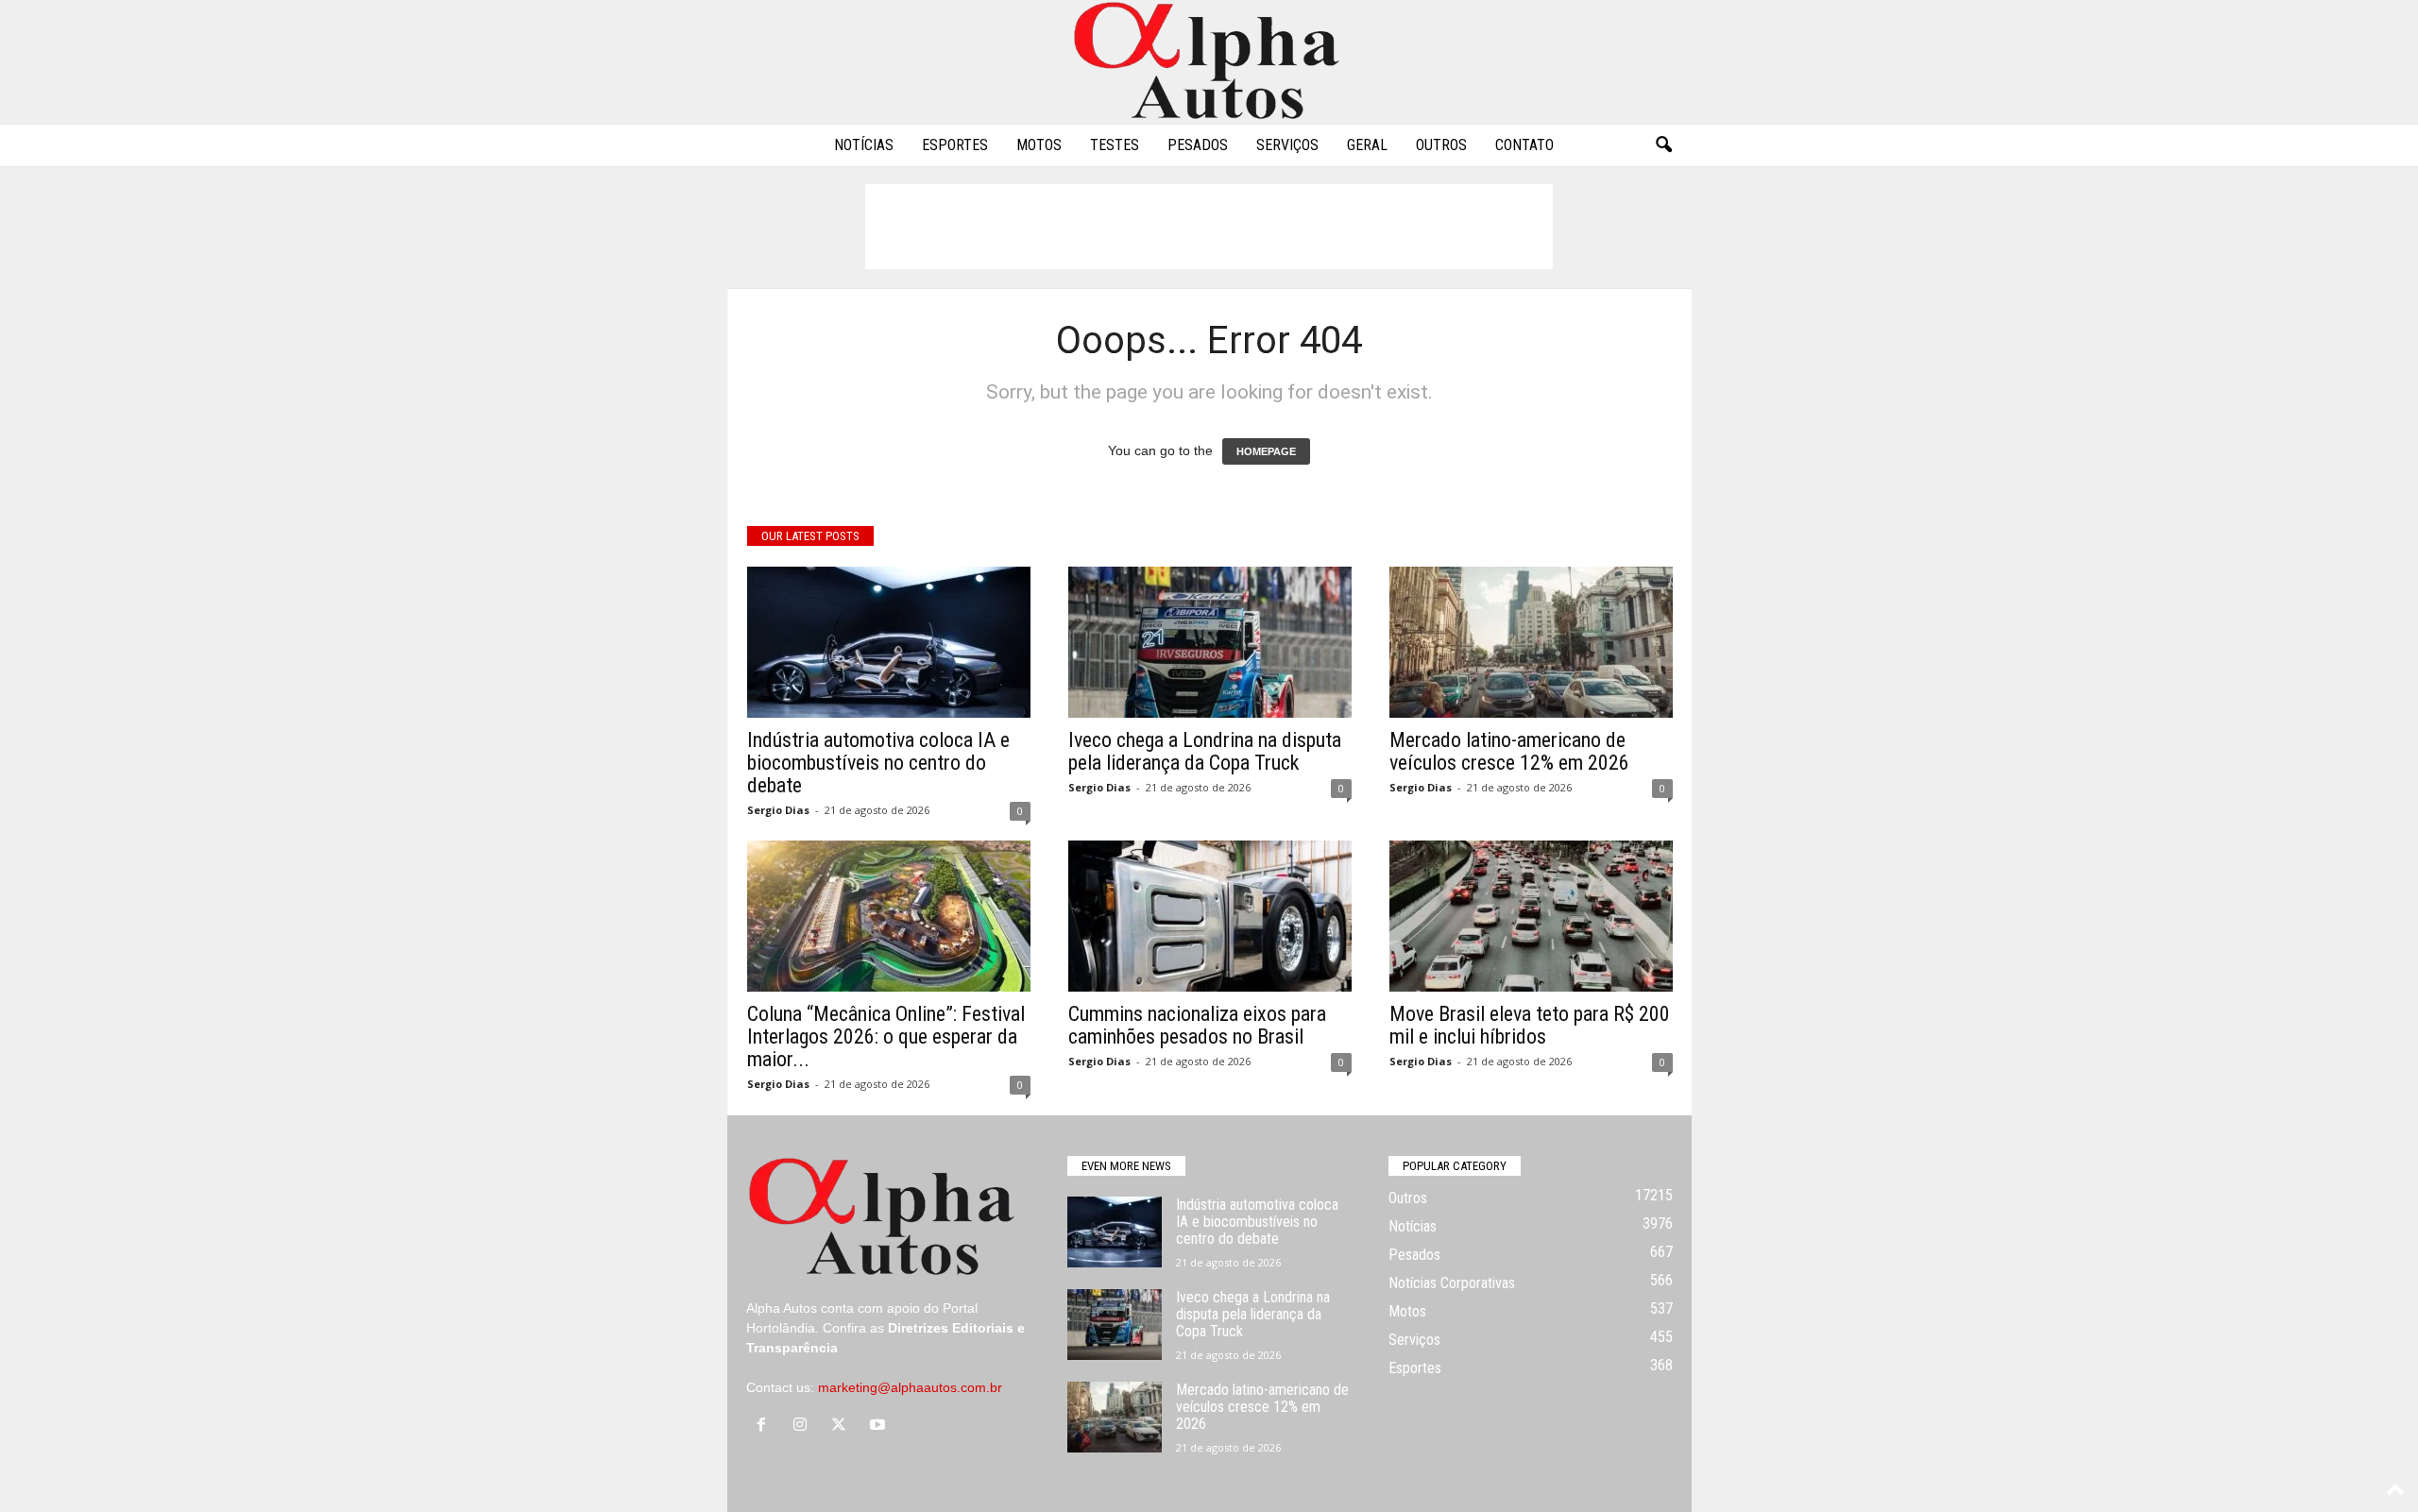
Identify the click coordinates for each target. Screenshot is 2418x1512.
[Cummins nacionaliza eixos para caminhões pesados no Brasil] (1210, 916)
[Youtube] (880, 1426)
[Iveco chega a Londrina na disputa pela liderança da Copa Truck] (1210, 642)
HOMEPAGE (1266, 451)
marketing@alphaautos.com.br (910, 1387)
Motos (1039, 145)
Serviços (1287, 145)
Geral (1367, 145)
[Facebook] (766, 1426)
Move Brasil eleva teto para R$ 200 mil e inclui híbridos (1530, 1025)
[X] (843, 1426)
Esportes (955, 145)
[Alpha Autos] (1209, 62)
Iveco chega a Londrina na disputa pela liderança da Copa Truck (1205, 751)
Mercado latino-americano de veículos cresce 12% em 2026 (1509, 751)
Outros (1441, 145)
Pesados (1198, 145)
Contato (1524, 145)
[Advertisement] (1209, 227)
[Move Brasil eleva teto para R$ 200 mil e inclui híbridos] (1531, 916)
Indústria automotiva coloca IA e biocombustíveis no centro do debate (878, 763)
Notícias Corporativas (1452, 1283)
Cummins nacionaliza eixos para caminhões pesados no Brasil (1197, 1025)
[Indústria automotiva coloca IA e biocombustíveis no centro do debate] (889, 642)
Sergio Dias (778, 810)
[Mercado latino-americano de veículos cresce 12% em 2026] (1531, 642)
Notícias (864, 145)
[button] (1663, 145)
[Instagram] (804, 1426)
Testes (1115, 145)
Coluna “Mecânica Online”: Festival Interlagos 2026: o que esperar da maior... (886, 1036)
